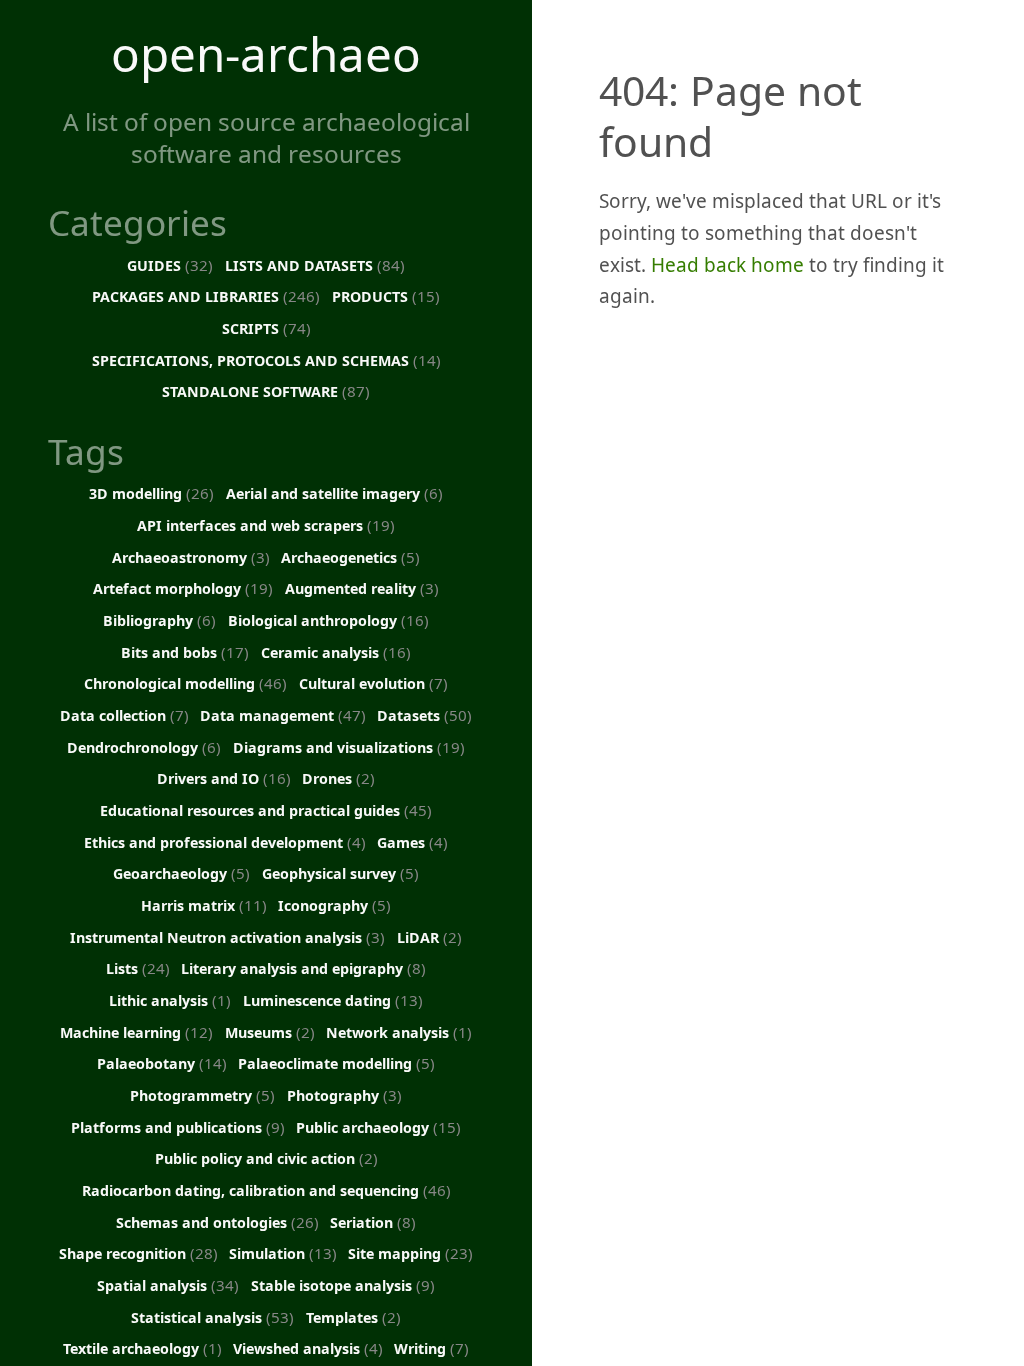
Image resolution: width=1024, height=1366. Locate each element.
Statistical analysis (212, 1317)
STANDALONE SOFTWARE (266, 391)
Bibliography (159, 620)
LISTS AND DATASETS (315, 265)
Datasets (424, 715)
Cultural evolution (373, 683)
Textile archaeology (142, 1348)
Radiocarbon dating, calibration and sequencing (266, 1190)
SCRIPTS (266, 328)
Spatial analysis (168, 1285)
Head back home (727, 265)
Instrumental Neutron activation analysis (227, 937)
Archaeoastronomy (191, 557)
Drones (338, 778)
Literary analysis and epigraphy (303, 968)
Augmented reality (362, 588)
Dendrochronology (144, 747)
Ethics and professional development (225, 842)
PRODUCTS (386, 296)
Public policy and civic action (266, 1158)
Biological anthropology (328, 620)
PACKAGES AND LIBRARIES (206, 296)
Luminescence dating (333, 1000)
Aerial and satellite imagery (334, 493)
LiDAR (429, 937)
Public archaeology (378, 1127)
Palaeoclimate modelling (336, 1063)
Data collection (124, 715)
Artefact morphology (183, 588)
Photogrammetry (202, 1095)
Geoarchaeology (181, 873)
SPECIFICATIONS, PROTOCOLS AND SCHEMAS (266, 360)
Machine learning (136, 1032)
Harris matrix (204, 905)
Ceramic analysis (336, 652)
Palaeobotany (162, 1063)
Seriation (373, 1222)
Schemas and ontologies (217, 1222)
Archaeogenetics (350, 557)
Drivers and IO (224, 778)
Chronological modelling (185, 683)
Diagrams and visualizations (349, 747)
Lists (138, 968)
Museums (270, 1032)
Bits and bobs (185, 652)
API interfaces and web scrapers (266, 525)
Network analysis (399, 1032)
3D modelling (151, 493)
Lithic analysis (170, 1000)
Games (412, 842)
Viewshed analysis (308, 1348)
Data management (283, 715)
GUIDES (170, 265)
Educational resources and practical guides (266, 810)
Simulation (283, 1253)
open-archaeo (266, 53)
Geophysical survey (340, 873)
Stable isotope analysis (343, 1285)
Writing (431, 1348)
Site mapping (410, 1253)
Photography (344, 1095)
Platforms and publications (178, 1127)
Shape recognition (138, 1253)
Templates (353, 1317)
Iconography (334, 905)
